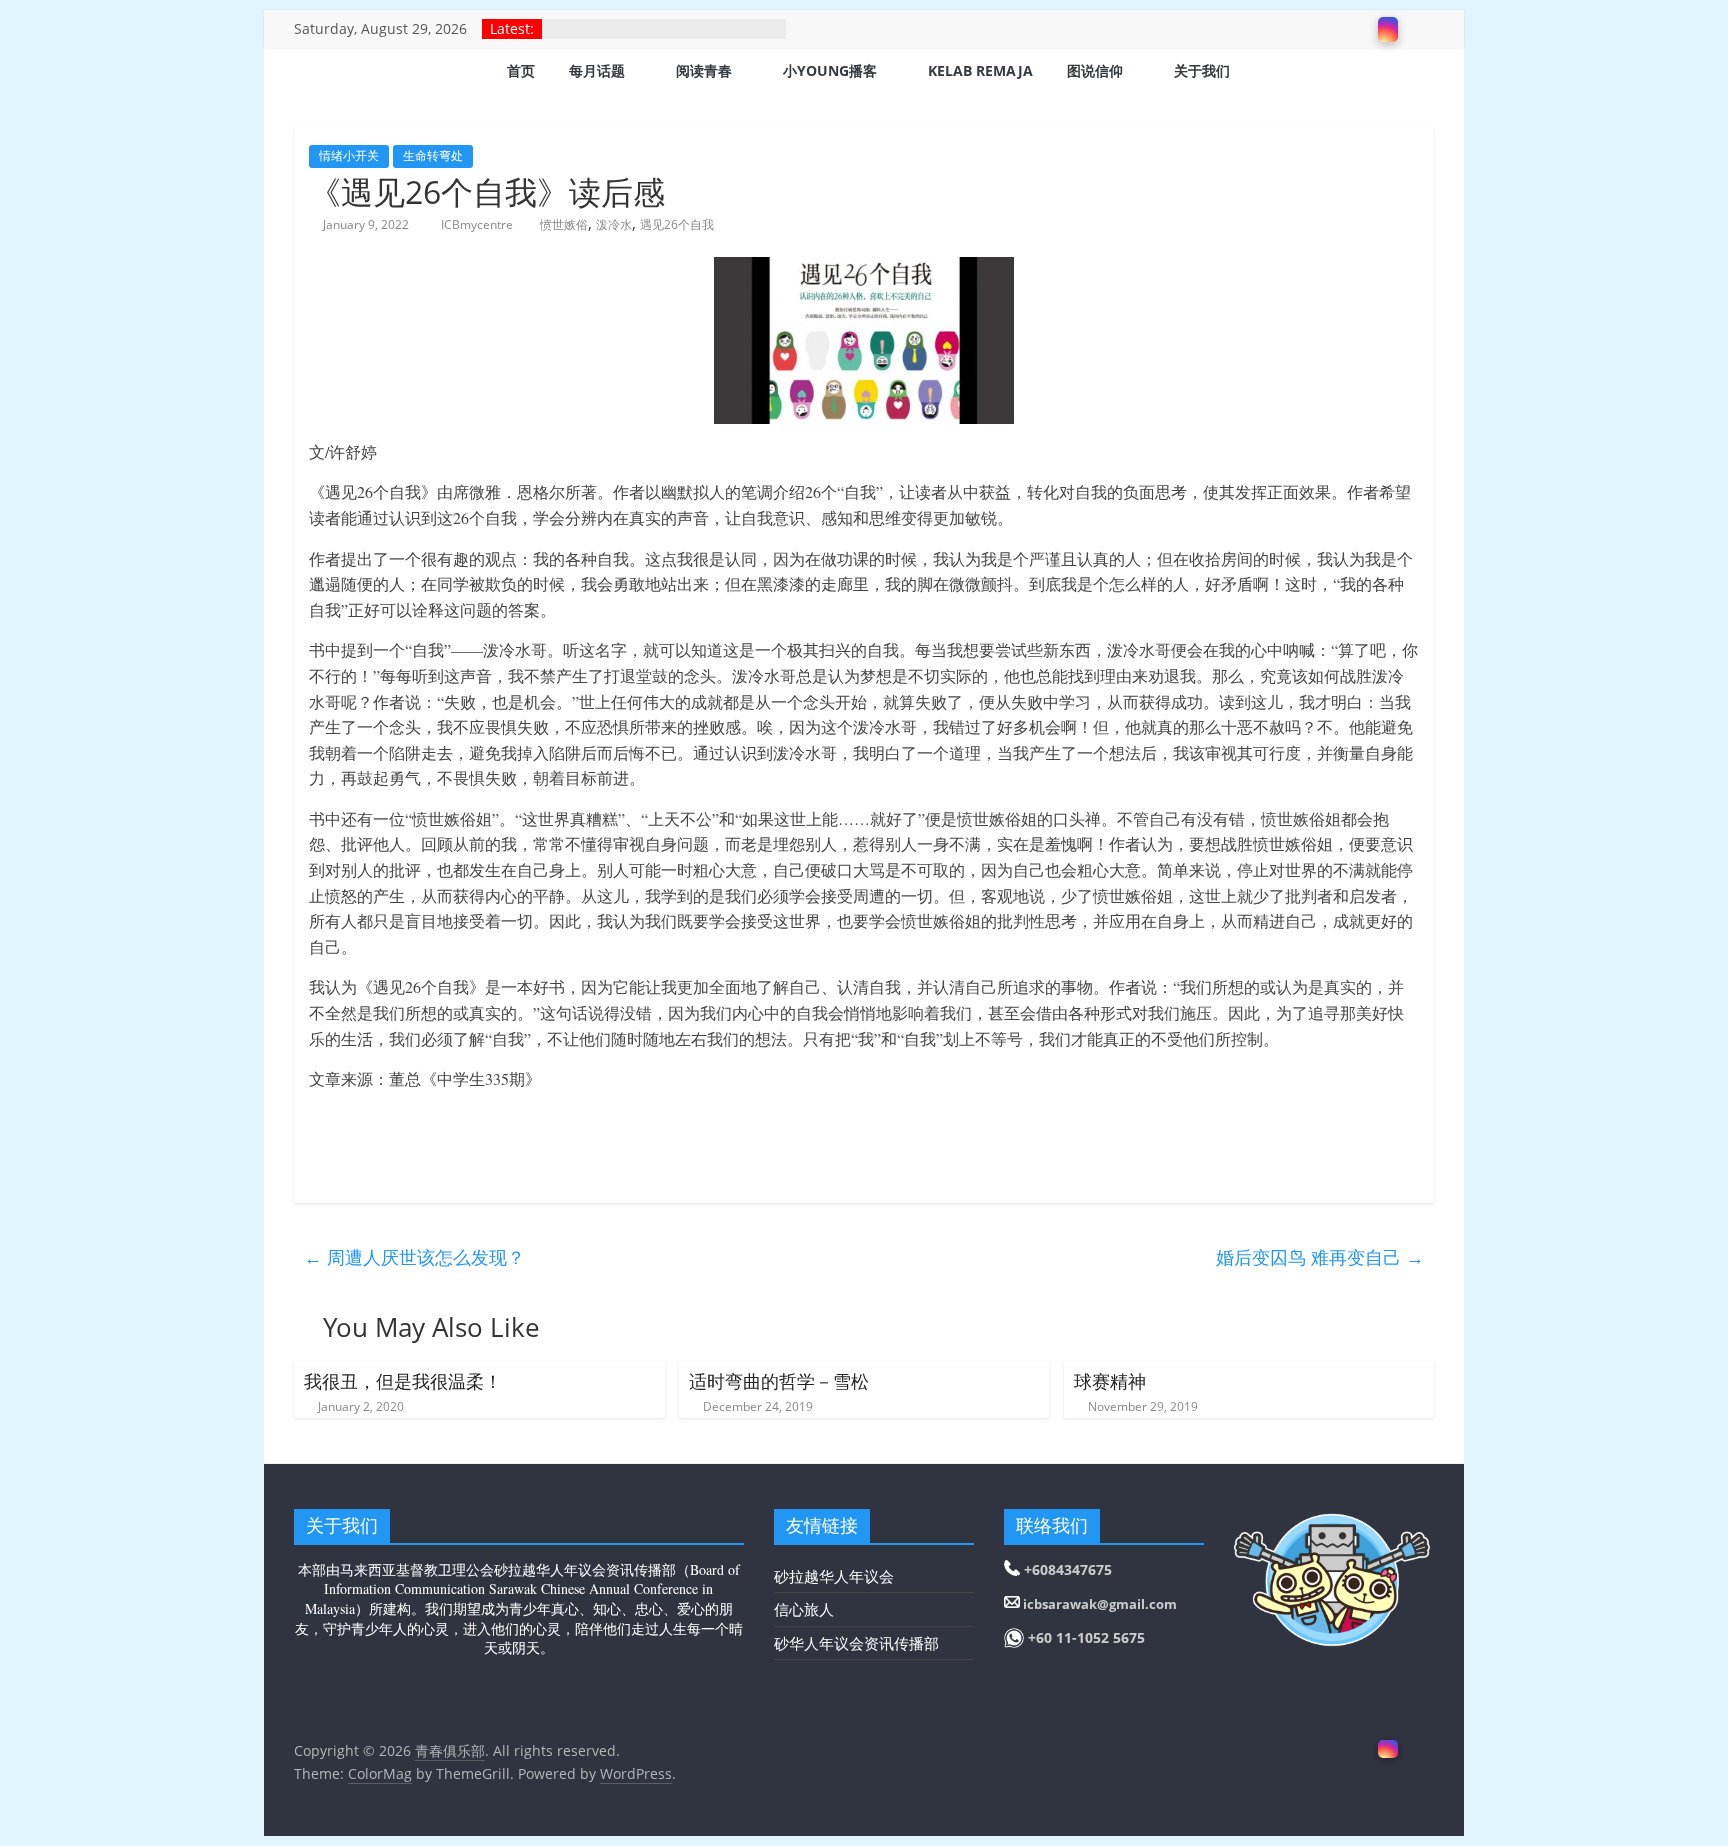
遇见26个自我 (677, 224)
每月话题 (597, 70)
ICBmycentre (478, 224)
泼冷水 (614, 224)
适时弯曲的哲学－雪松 (779, 1381)
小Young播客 (830, 70)
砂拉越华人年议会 (834, 1576)
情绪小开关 (349, 155)
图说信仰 (1095, 70)
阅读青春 (704, 70)
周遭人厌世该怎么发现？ (414, 1257)
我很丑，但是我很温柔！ (403, 1381)
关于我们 (1202, 70)
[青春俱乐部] (319, 72)
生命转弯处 (433, 155)
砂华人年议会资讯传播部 (856, 1643)
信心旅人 (804, 1609)
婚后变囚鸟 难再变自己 (1320, 1257)
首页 (521, 70)
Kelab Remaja (980, 70)
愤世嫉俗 (564, 224)
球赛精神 (1110, 1381)
